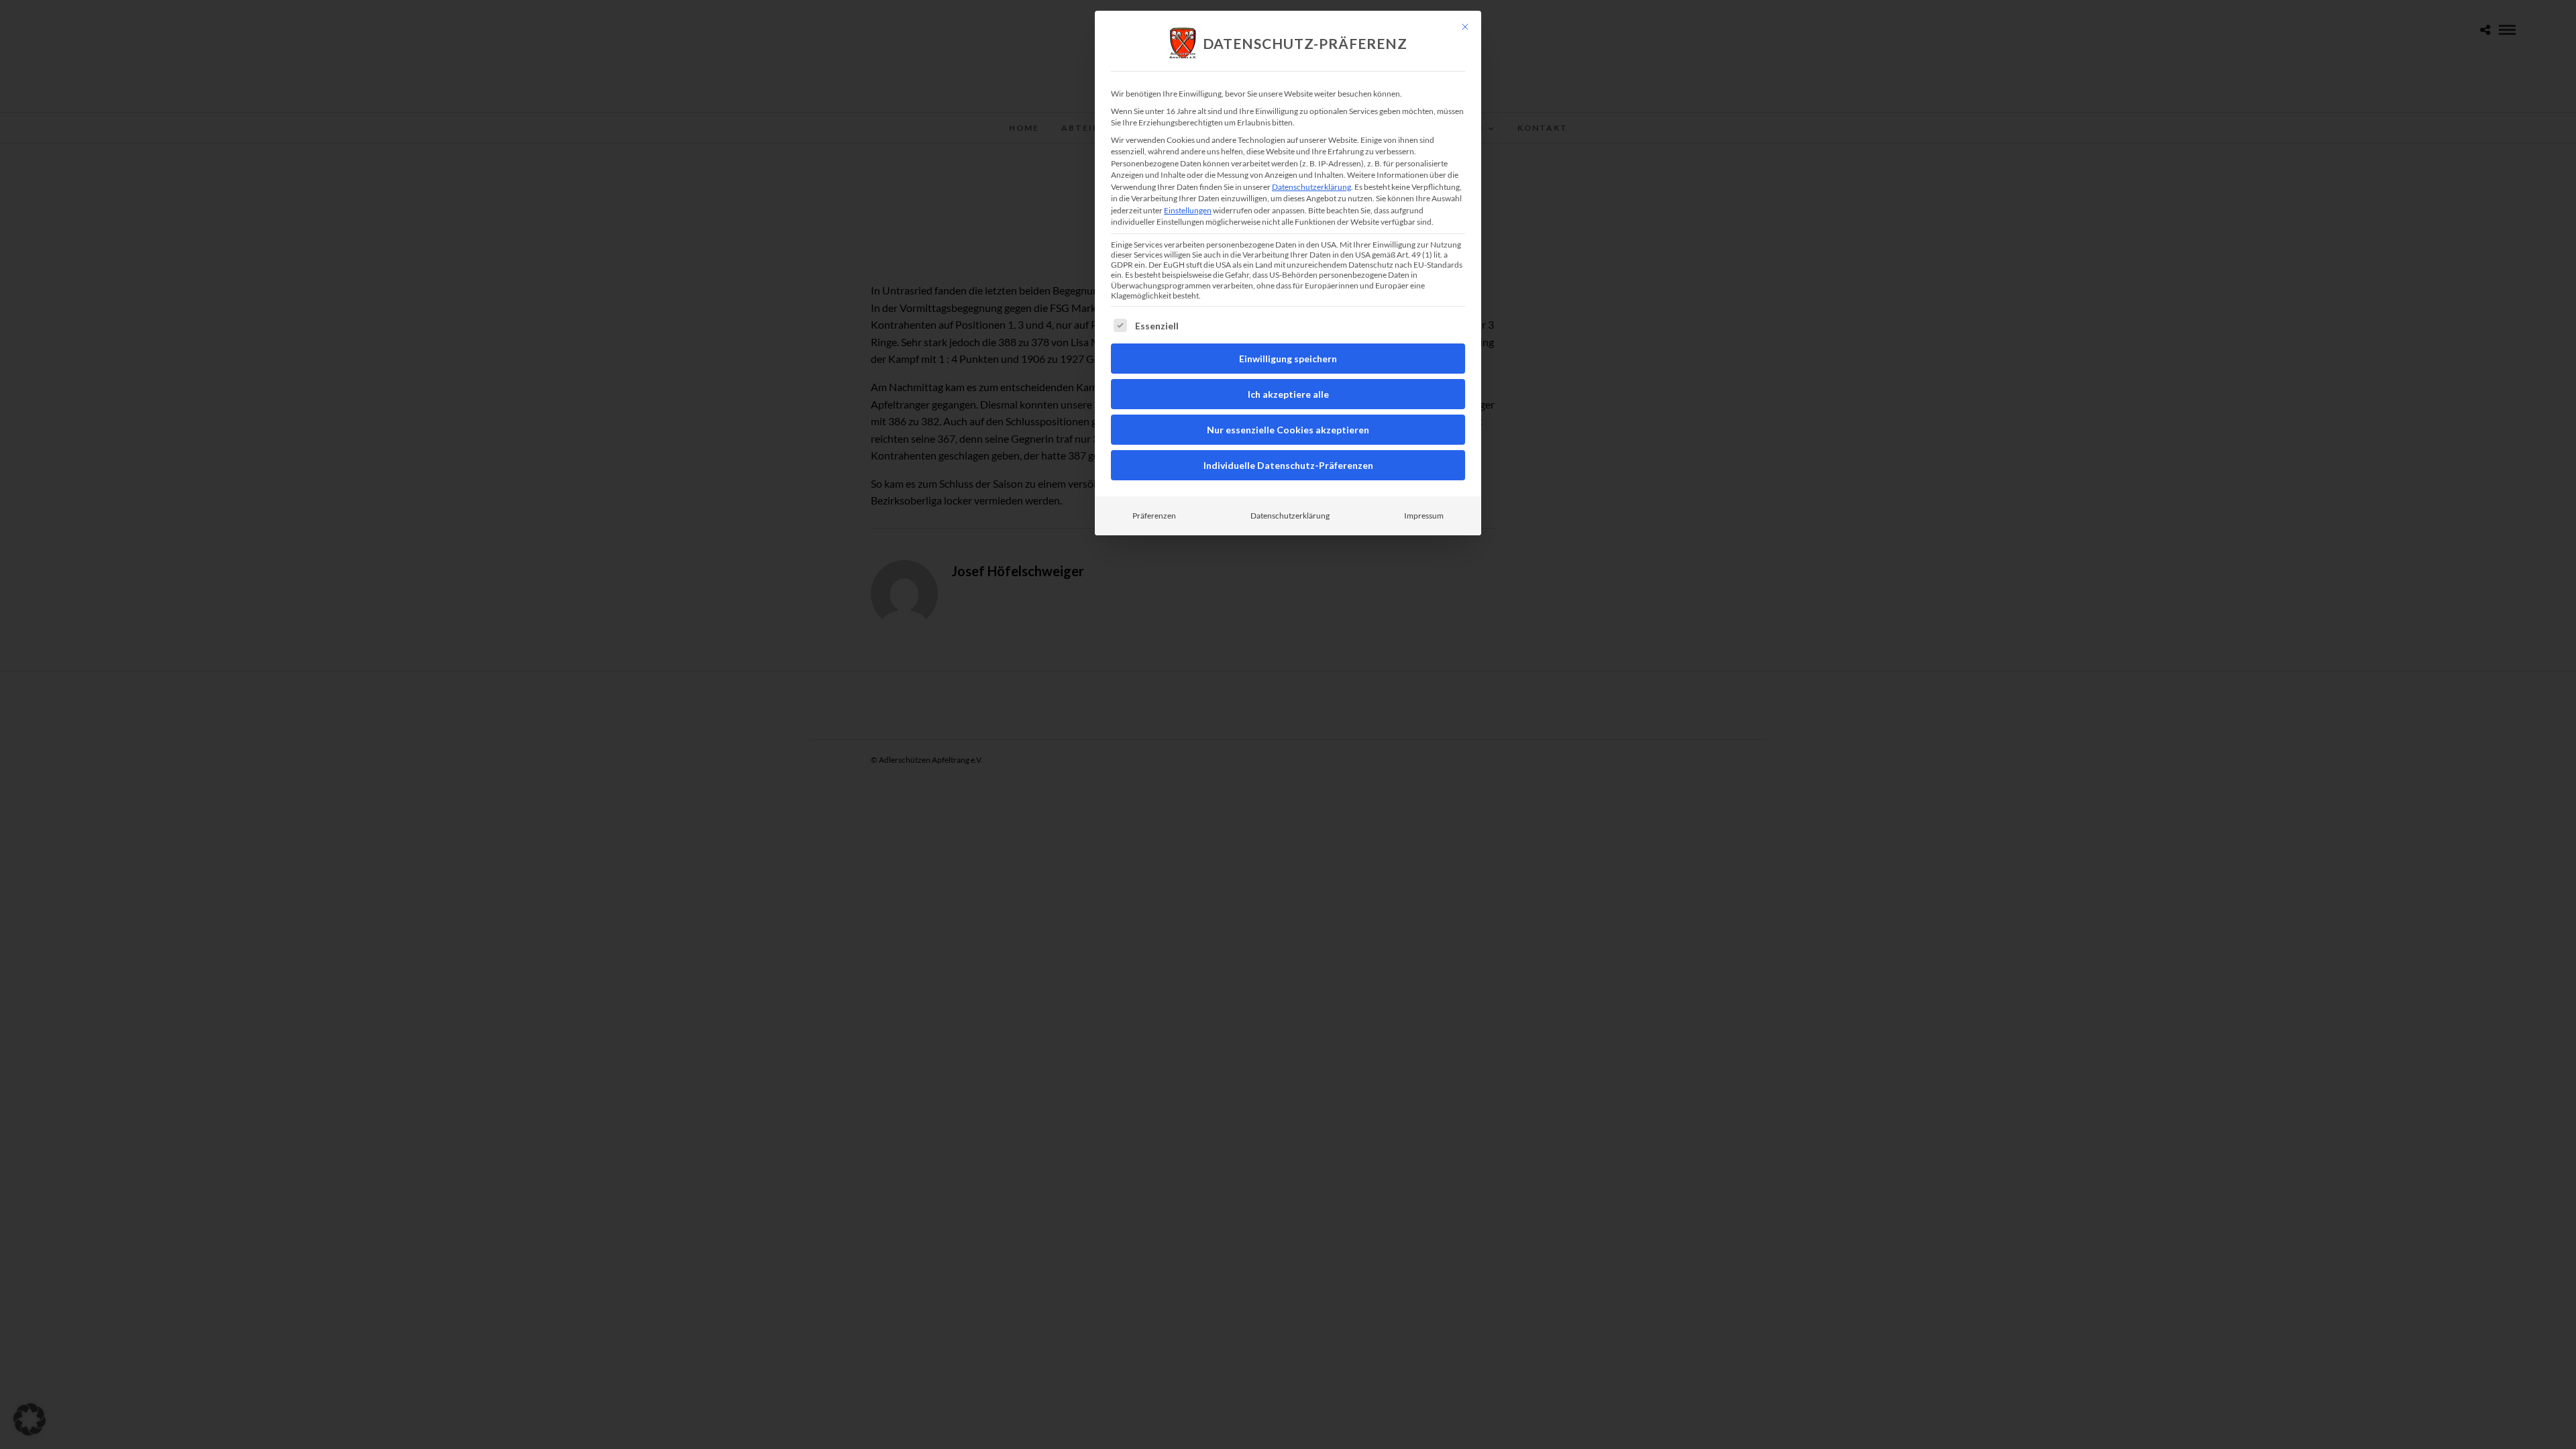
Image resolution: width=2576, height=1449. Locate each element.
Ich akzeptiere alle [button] (1288, 394)
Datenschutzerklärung (1311, 187)
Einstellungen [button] (1188, 210)
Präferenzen (1154, 516)
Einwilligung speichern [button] (1288, 359)
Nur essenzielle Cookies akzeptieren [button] (1288, 430)
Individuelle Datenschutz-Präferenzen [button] (1288, 465)
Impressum (1424, 516)
